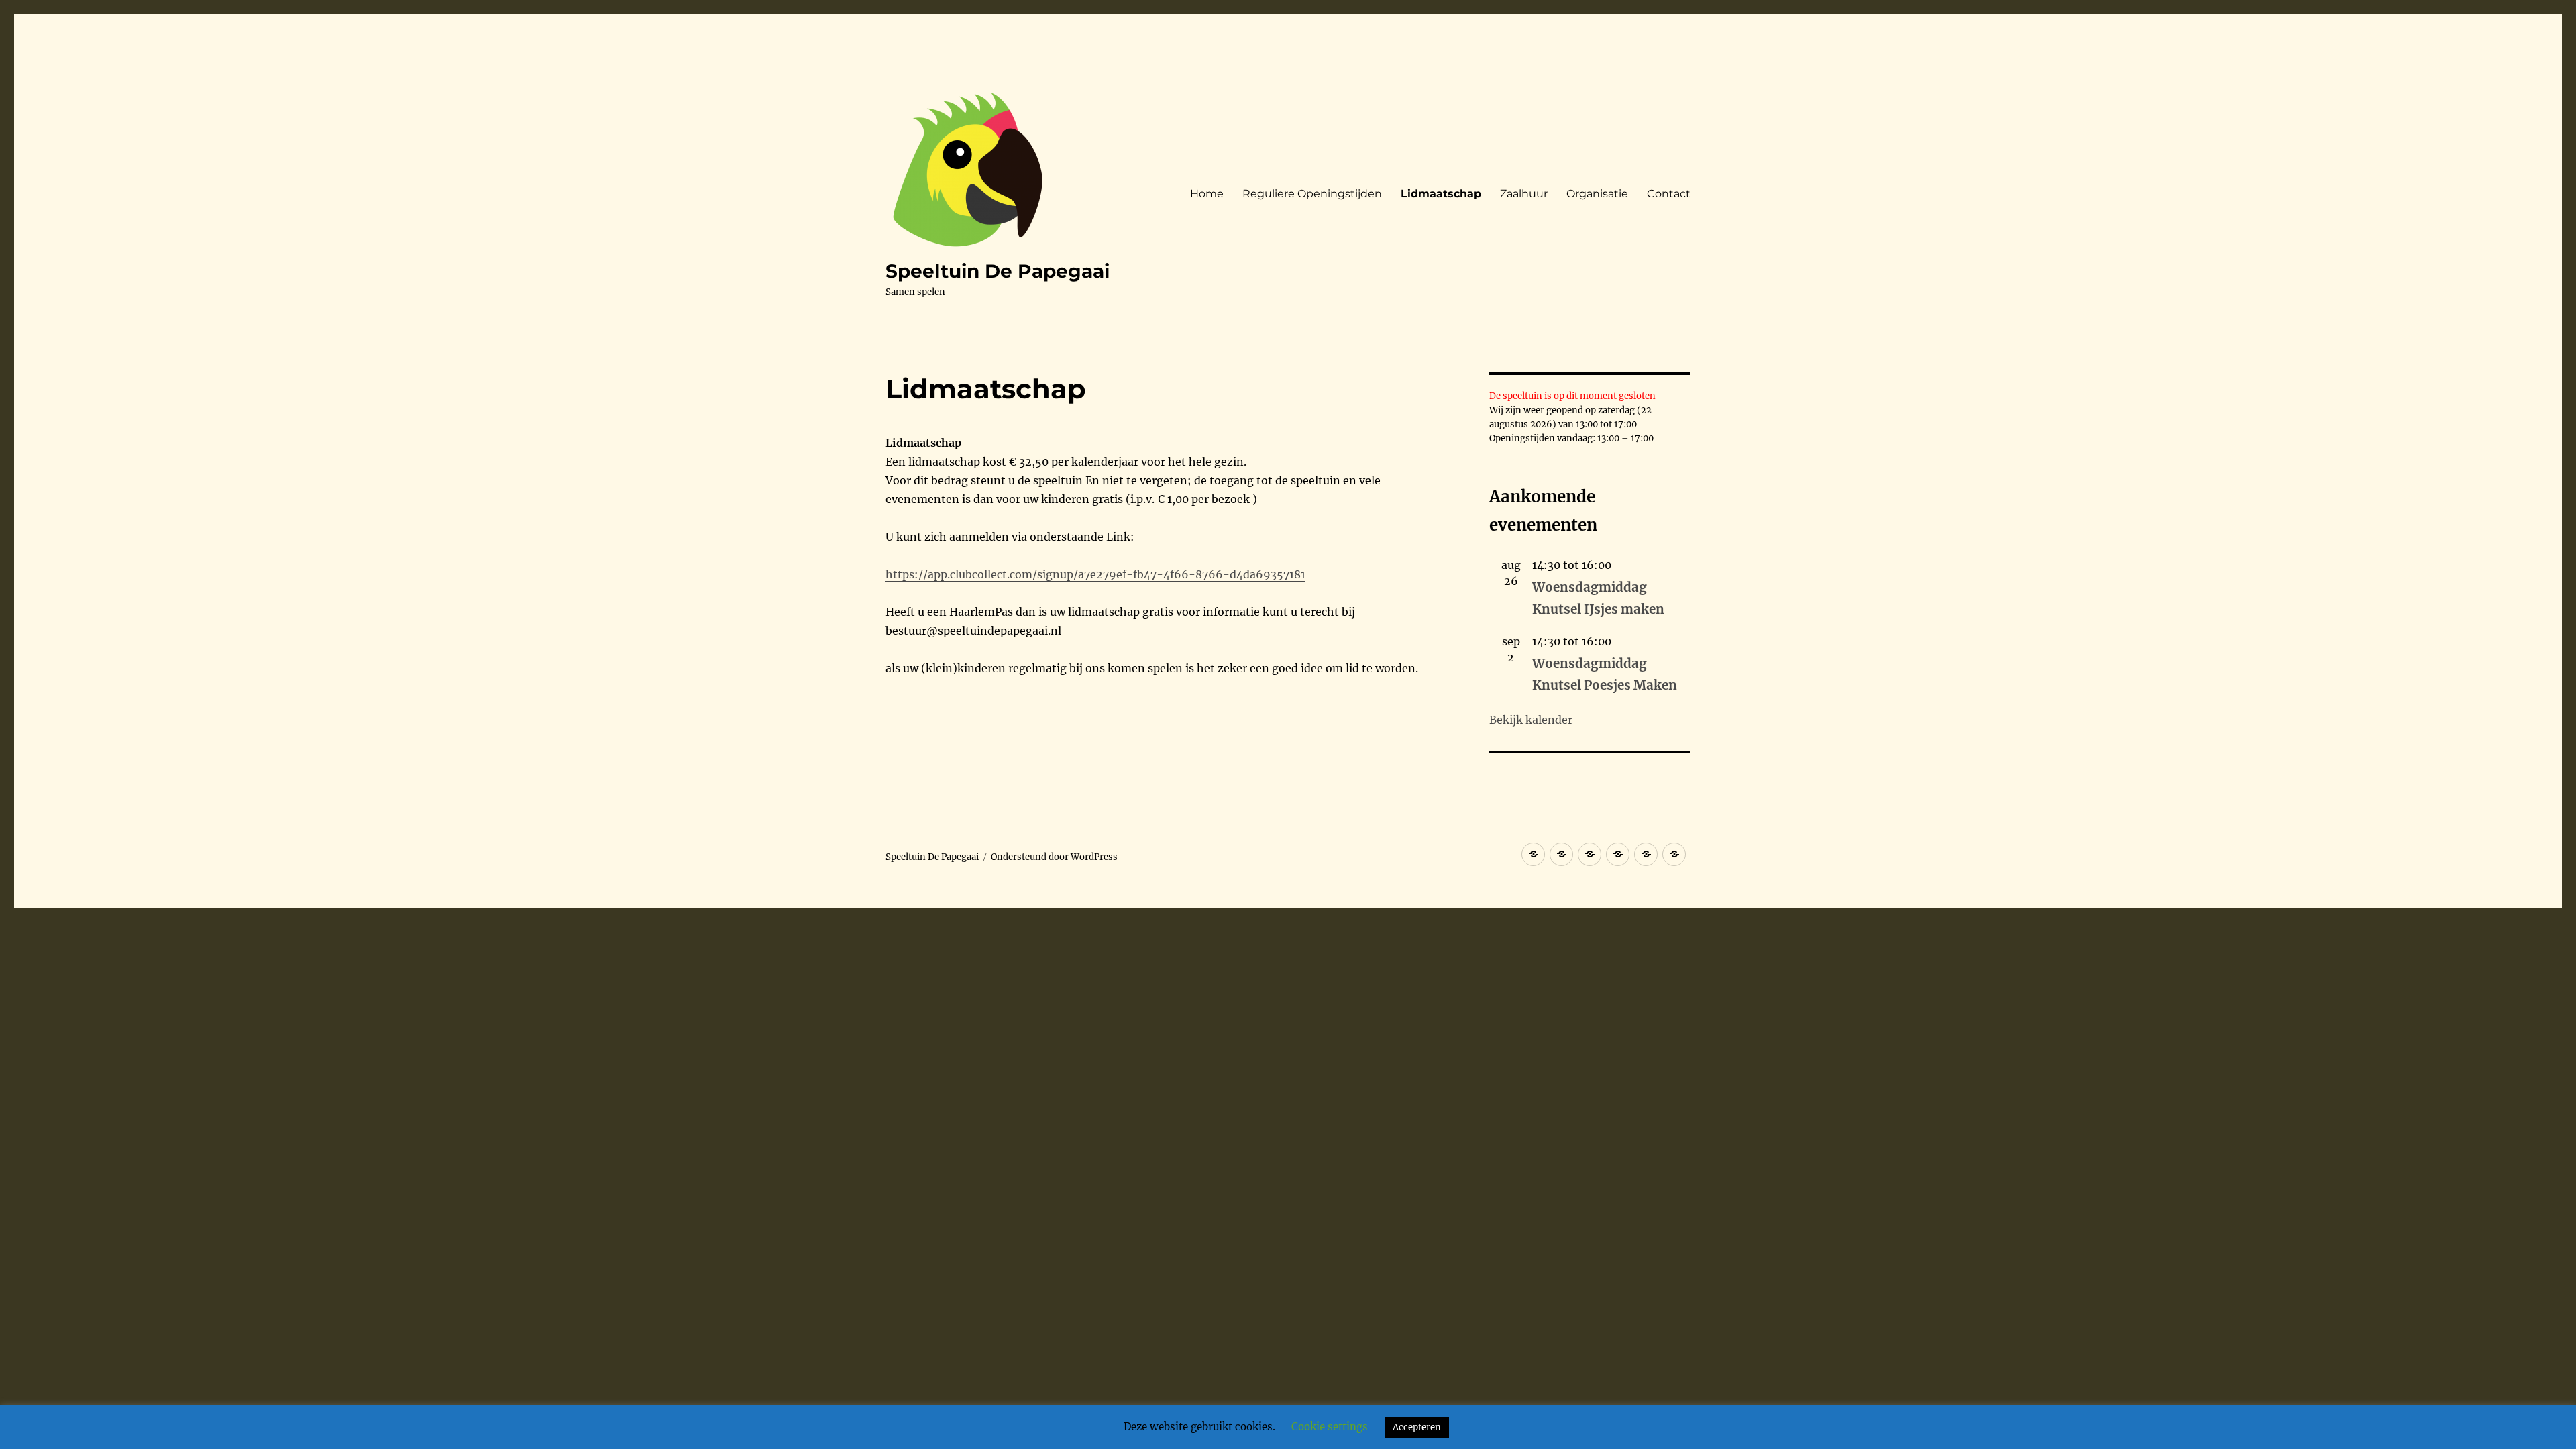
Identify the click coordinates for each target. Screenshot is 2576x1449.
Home (1207, 194)
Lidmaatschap (1441, 194)
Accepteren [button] (1417, 1427)
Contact (1669, 194)
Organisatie (1597, 194)
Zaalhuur (1524, 194)
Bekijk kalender (1531, 720)
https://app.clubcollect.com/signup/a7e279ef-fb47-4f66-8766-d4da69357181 (1095, 574)
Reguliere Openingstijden (1312, 194)
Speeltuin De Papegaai (998, 271)
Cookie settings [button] (1330, 1427)
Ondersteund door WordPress (1054, 857)
